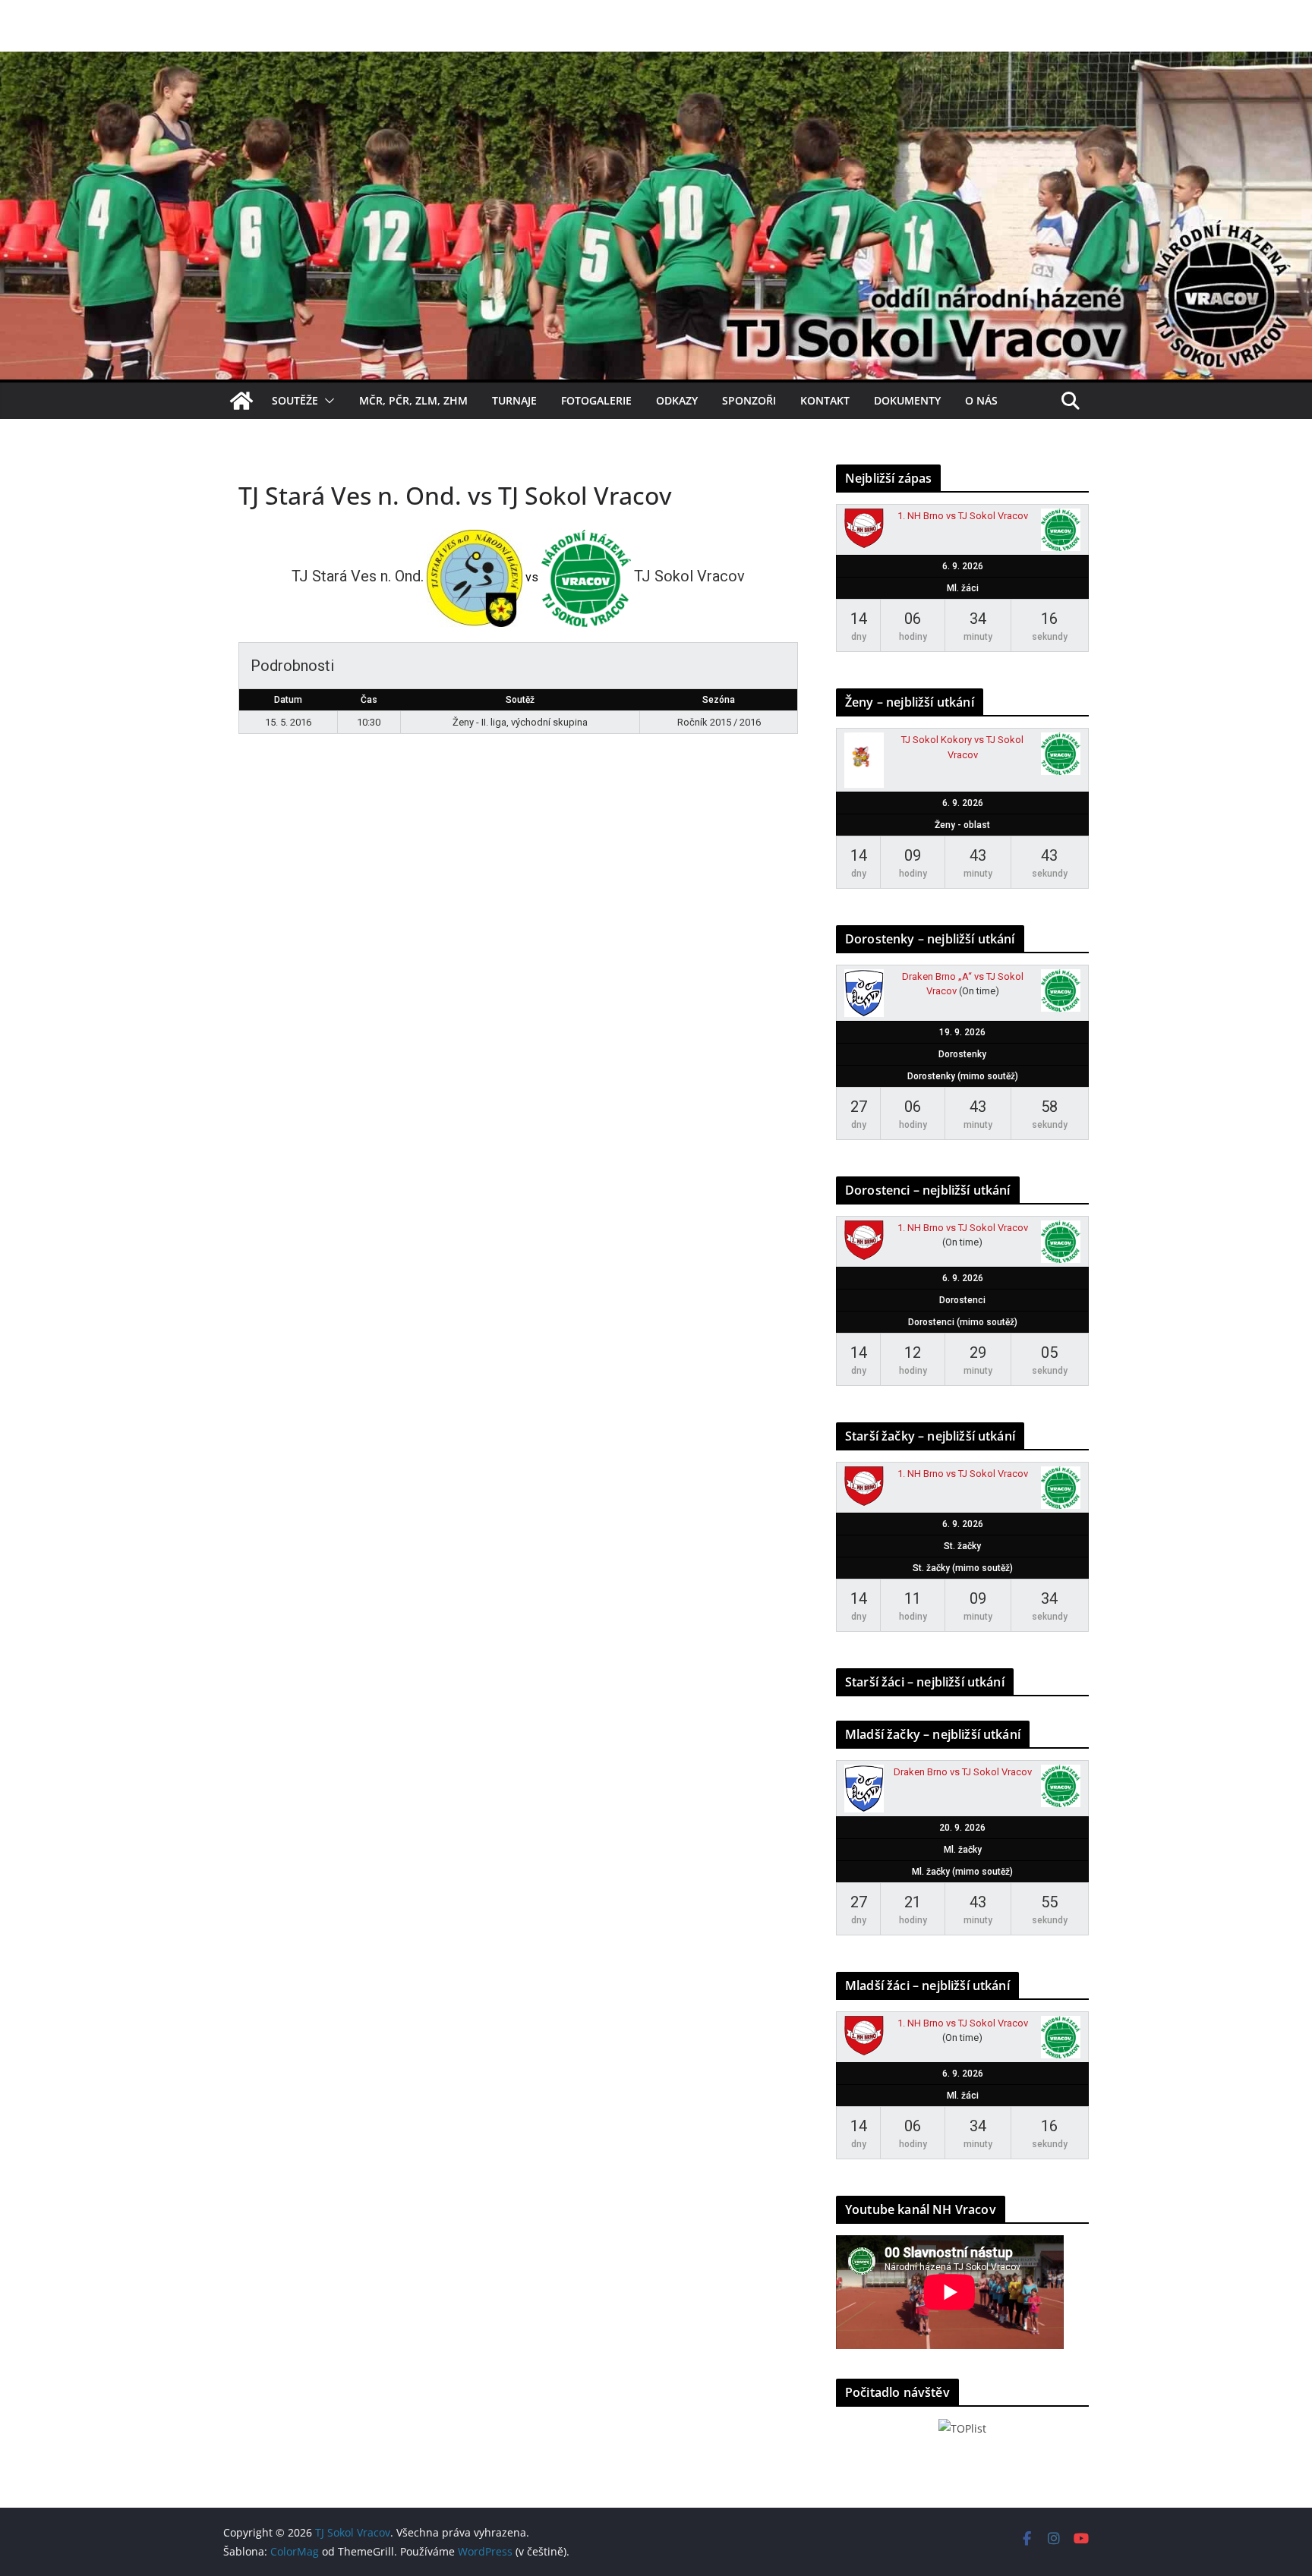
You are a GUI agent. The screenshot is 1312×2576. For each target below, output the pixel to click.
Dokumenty (907, 400)
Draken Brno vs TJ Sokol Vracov (963, 1772)
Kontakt (825, 400)
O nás (981, 400)
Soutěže (295, 400)
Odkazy (677, 400)
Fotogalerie (596, 400)
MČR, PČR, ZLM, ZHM (413, 400)
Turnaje (514, 400)
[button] (326, 401)
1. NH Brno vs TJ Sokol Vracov (963, 516)
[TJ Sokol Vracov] (241, 401)
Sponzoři (749, 400)
